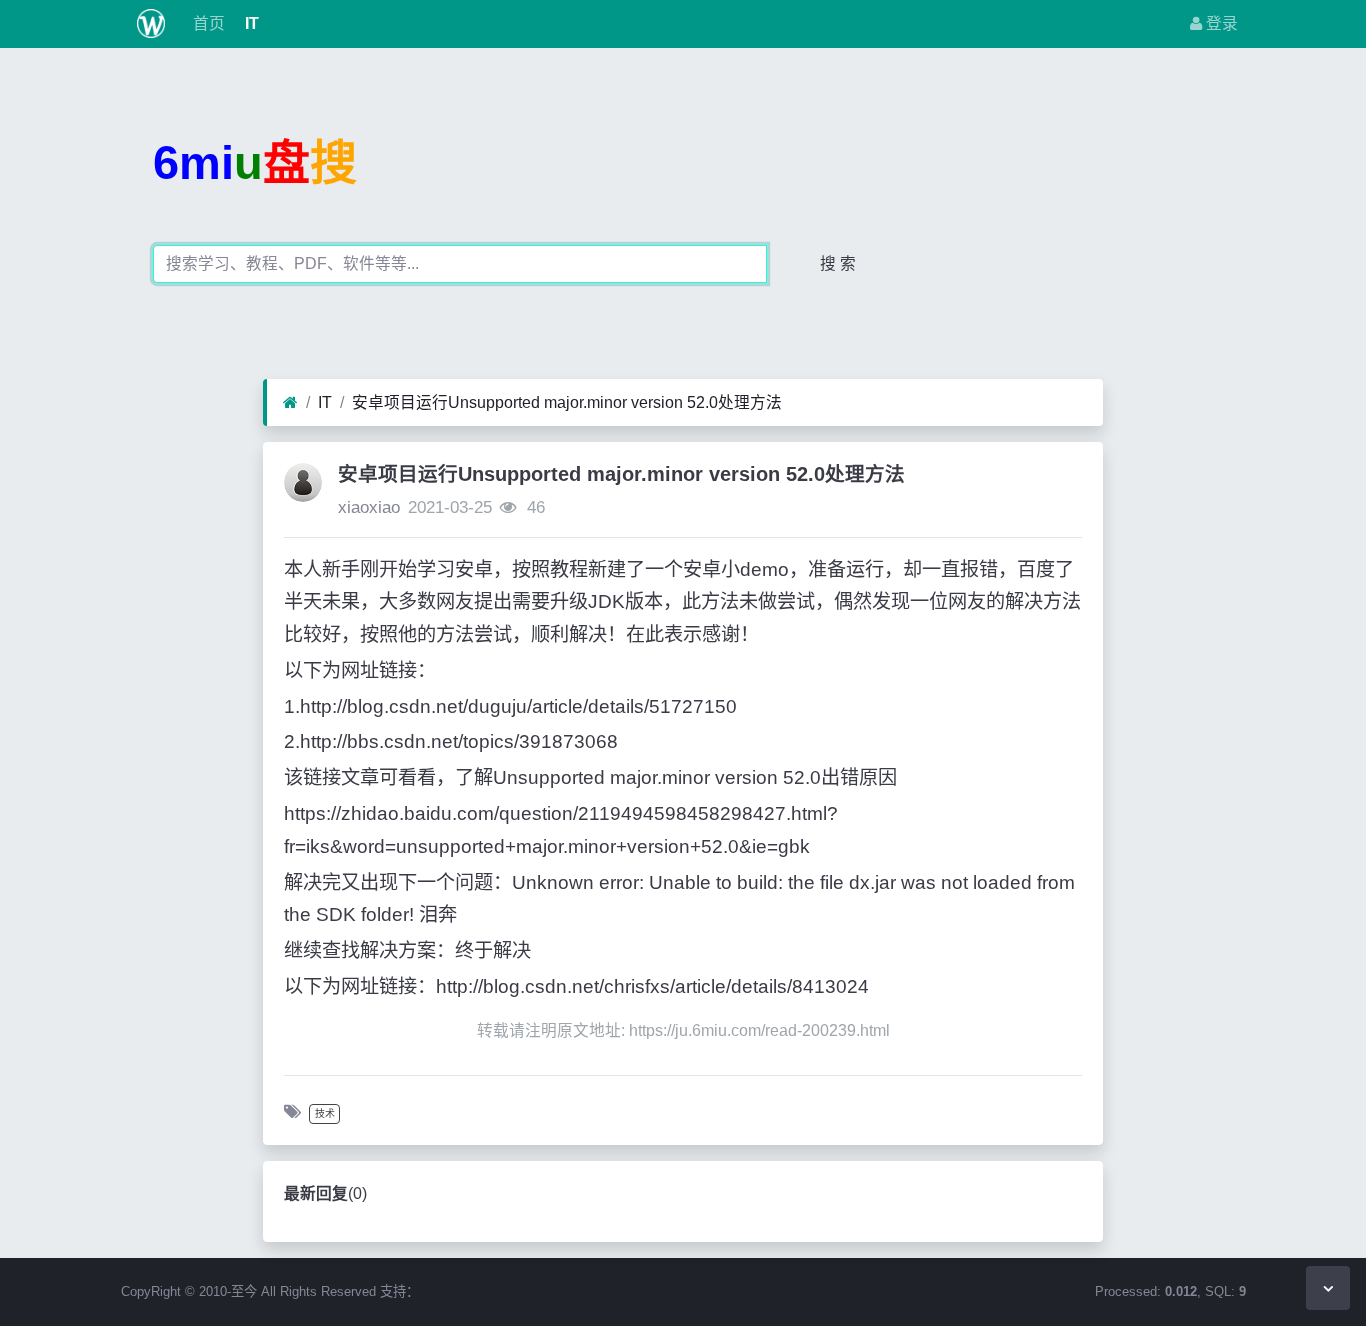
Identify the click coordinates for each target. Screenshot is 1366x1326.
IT (250, 23)
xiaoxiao (369, 507)
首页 (207, 23)
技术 (325, 1113)
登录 (1220, 23)
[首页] (290, 403)
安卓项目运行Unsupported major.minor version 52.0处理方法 (567, 402)
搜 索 (838, 263)
